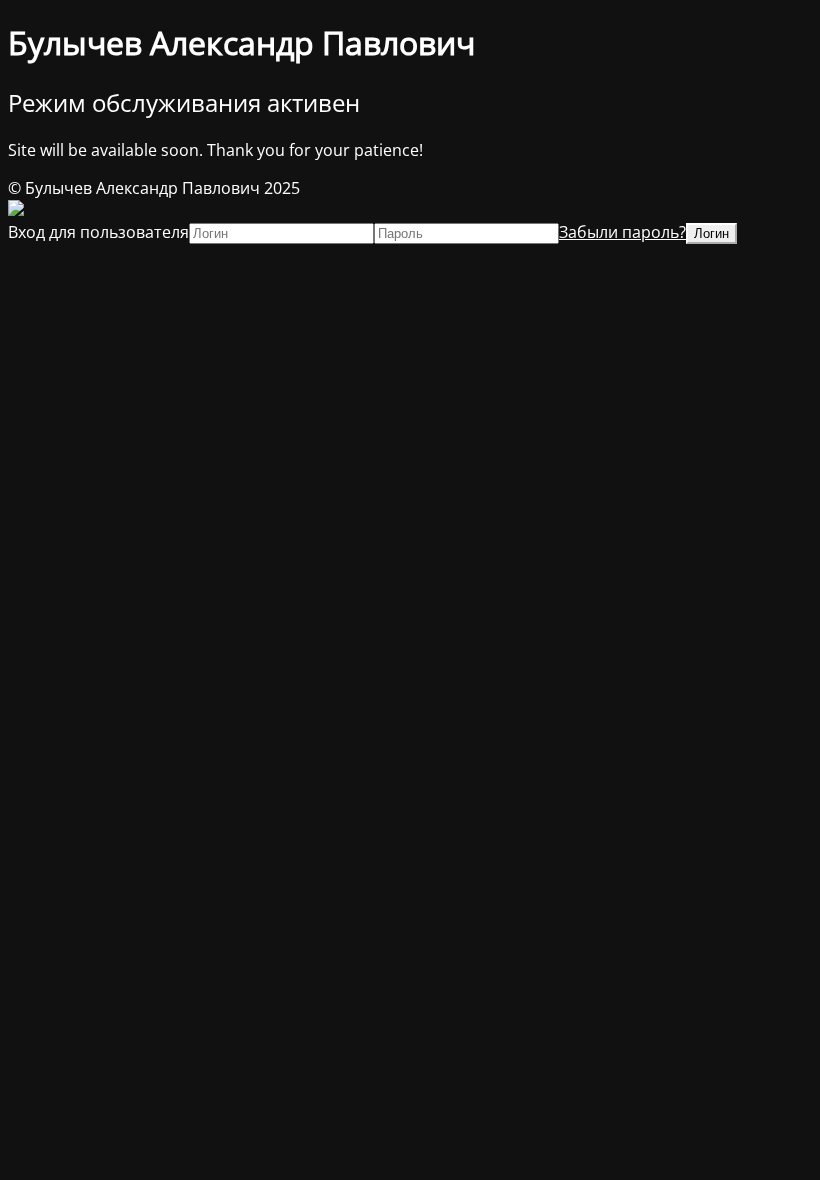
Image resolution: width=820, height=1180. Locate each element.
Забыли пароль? (622, 232)
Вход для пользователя (98, 232)
